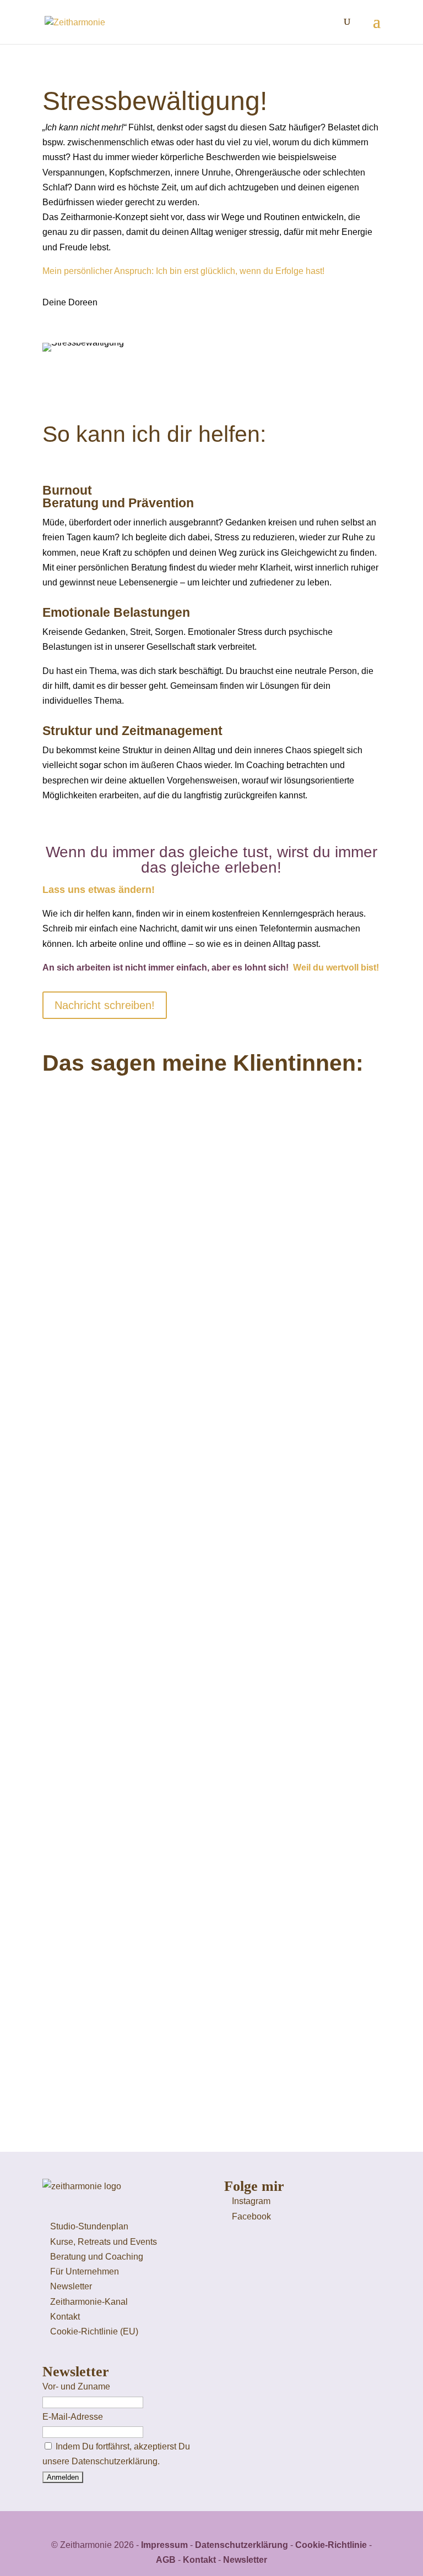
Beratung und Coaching (97, 2257)
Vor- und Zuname (76, 2386)
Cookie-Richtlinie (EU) (94, 2331)
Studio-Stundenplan (89, 2226)
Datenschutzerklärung (242, 2545)
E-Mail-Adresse (73, 2417)
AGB (166, 2560)
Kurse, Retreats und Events (104, 2242)
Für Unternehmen (85, 2271)
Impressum (164, 2545)
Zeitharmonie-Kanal (89, 2302)
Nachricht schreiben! (105, 1005)
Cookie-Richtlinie (331, 2545)
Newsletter (71, 2286)
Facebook (251, 2216)
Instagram (251, 2201)
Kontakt (65, 2317)
